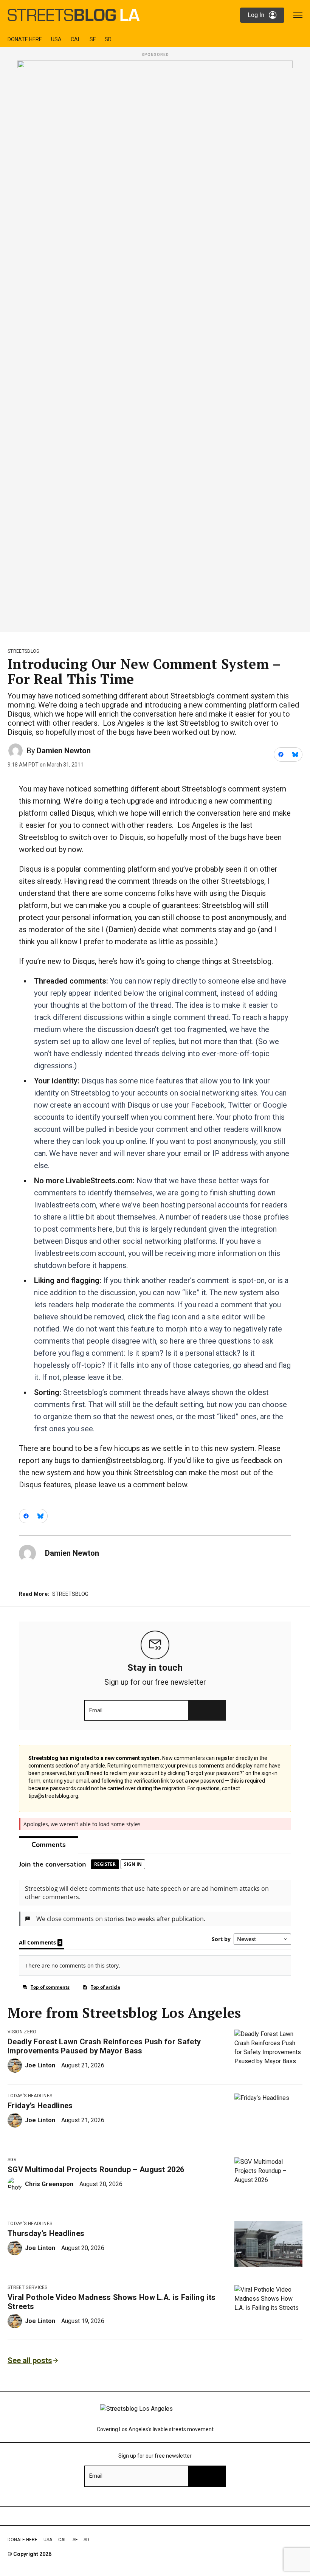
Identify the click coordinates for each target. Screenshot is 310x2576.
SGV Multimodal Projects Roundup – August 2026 (96, 2169)
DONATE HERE (25, 39)
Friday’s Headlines (40, 2106)
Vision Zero (22, 2032)
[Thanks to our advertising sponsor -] (155, 344)
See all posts (30, 2360)
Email (96, 1710)
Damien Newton (64, 751)
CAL (76, 39)
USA (56, 39)
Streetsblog (24, 651)
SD (108, 39)
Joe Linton (40, 2065)
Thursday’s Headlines (46, 2233)
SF (93, 39)
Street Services (28, 2287)
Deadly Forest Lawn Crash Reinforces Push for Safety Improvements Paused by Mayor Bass (104, 2046)
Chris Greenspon (49, 2184)
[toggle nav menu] (298, 15)
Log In (256, 15)
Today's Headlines (30, 2096)
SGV (12, 2160)
